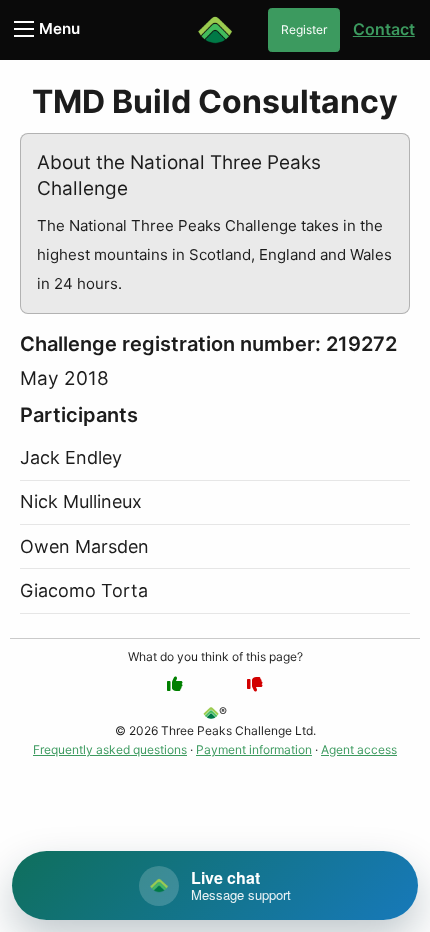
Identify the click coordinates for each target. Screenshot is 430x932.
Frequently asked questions (110, 749)
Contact (384, 29)
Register (304, 29)
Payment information (254, 749)
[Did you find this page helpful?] (175, 684)
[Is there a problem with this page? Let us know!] (255, 684)
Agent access (359, 749)
